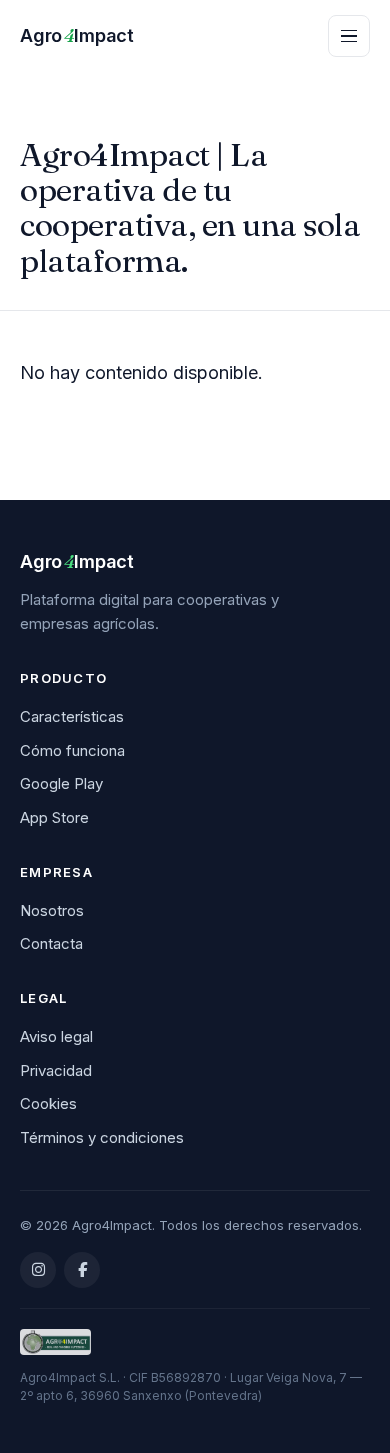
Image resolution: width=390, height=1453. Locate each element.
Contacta (51, 943)
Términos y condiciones (102, 1137)
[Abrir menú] (349, 36)
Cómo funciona (72, 750)
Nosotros (52, 910)
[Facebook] (82, 1270)
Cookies (48, 1103)
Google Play (61, 783)
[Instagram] (38, 1270)
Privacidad (56, 1070)
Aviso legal (56, 1036)
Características (72, 716)
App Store (54, 817)
